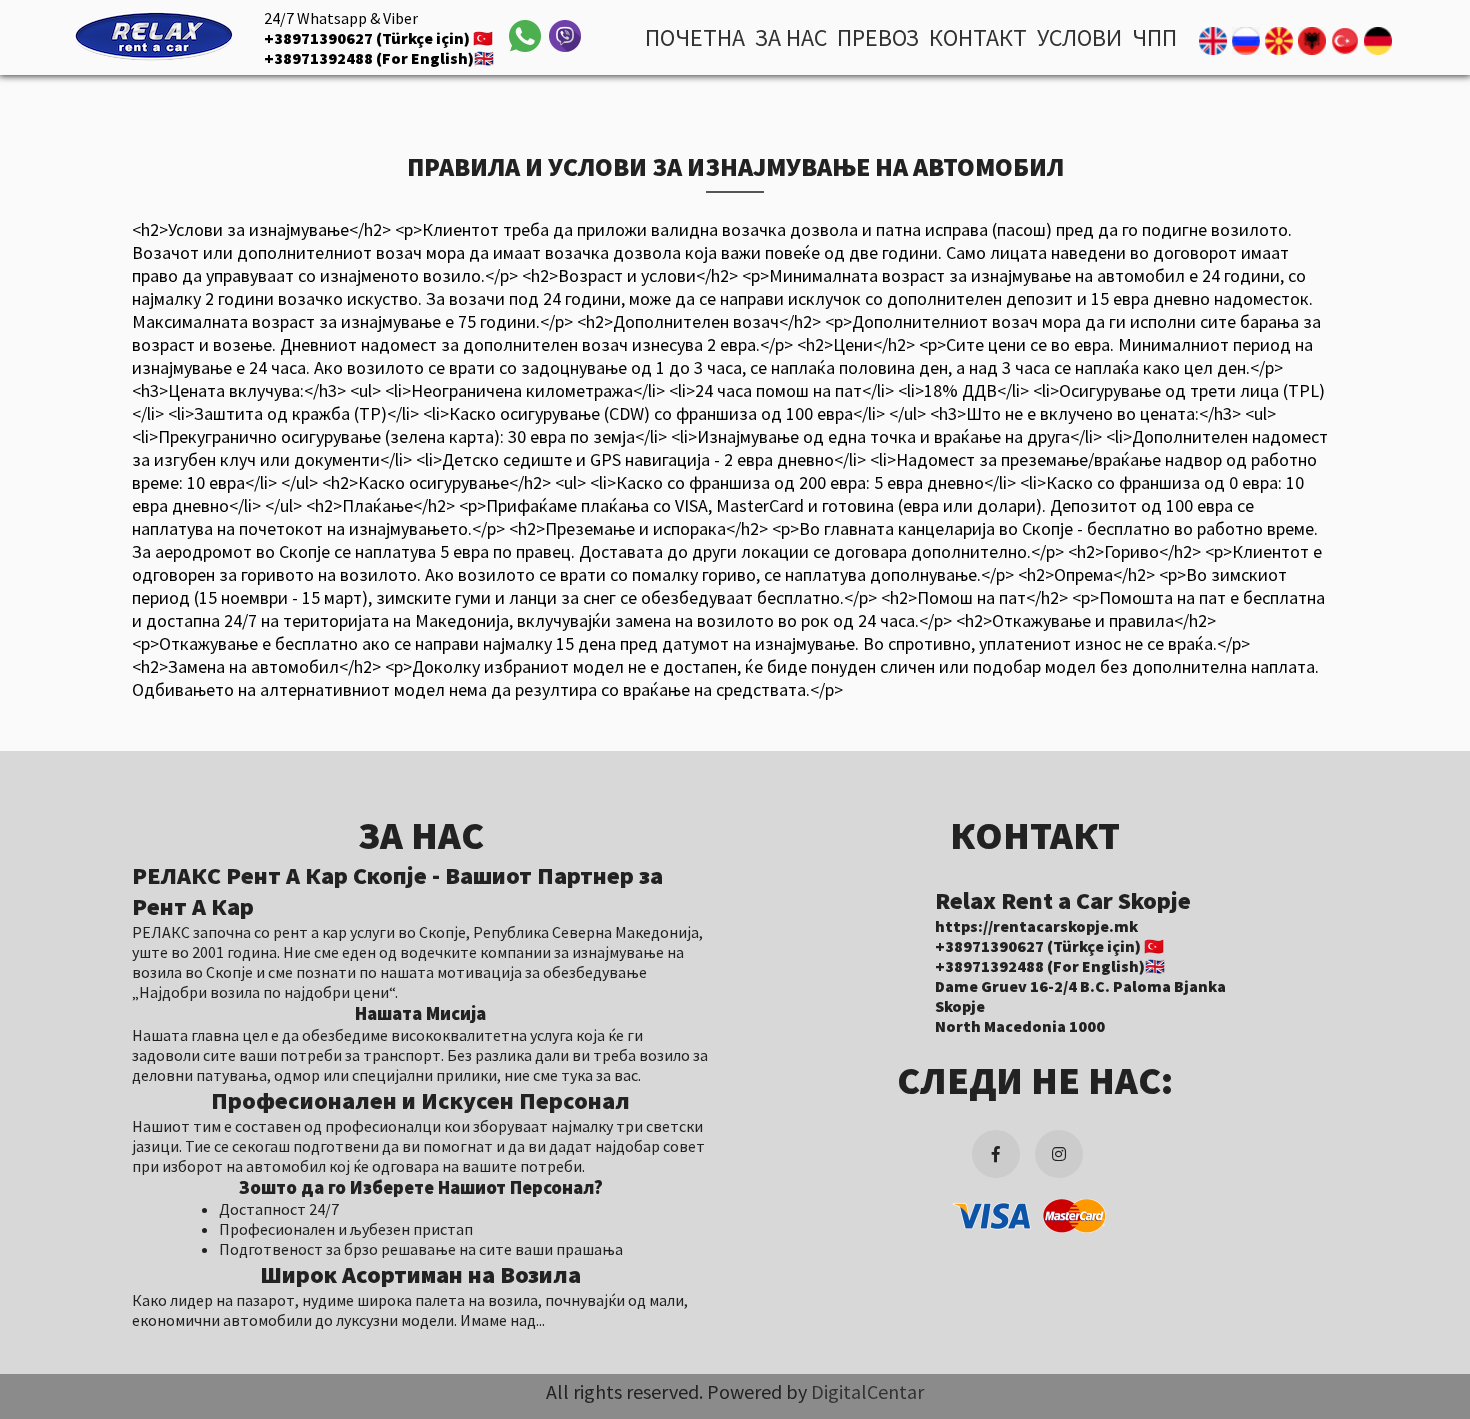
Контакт (978, 37)
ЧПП (1154, 37)
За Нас (791, 37)
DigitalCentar (867, 1391)
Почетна (695, 37)
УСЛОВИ (1079, 37)
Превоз (878, 37)
